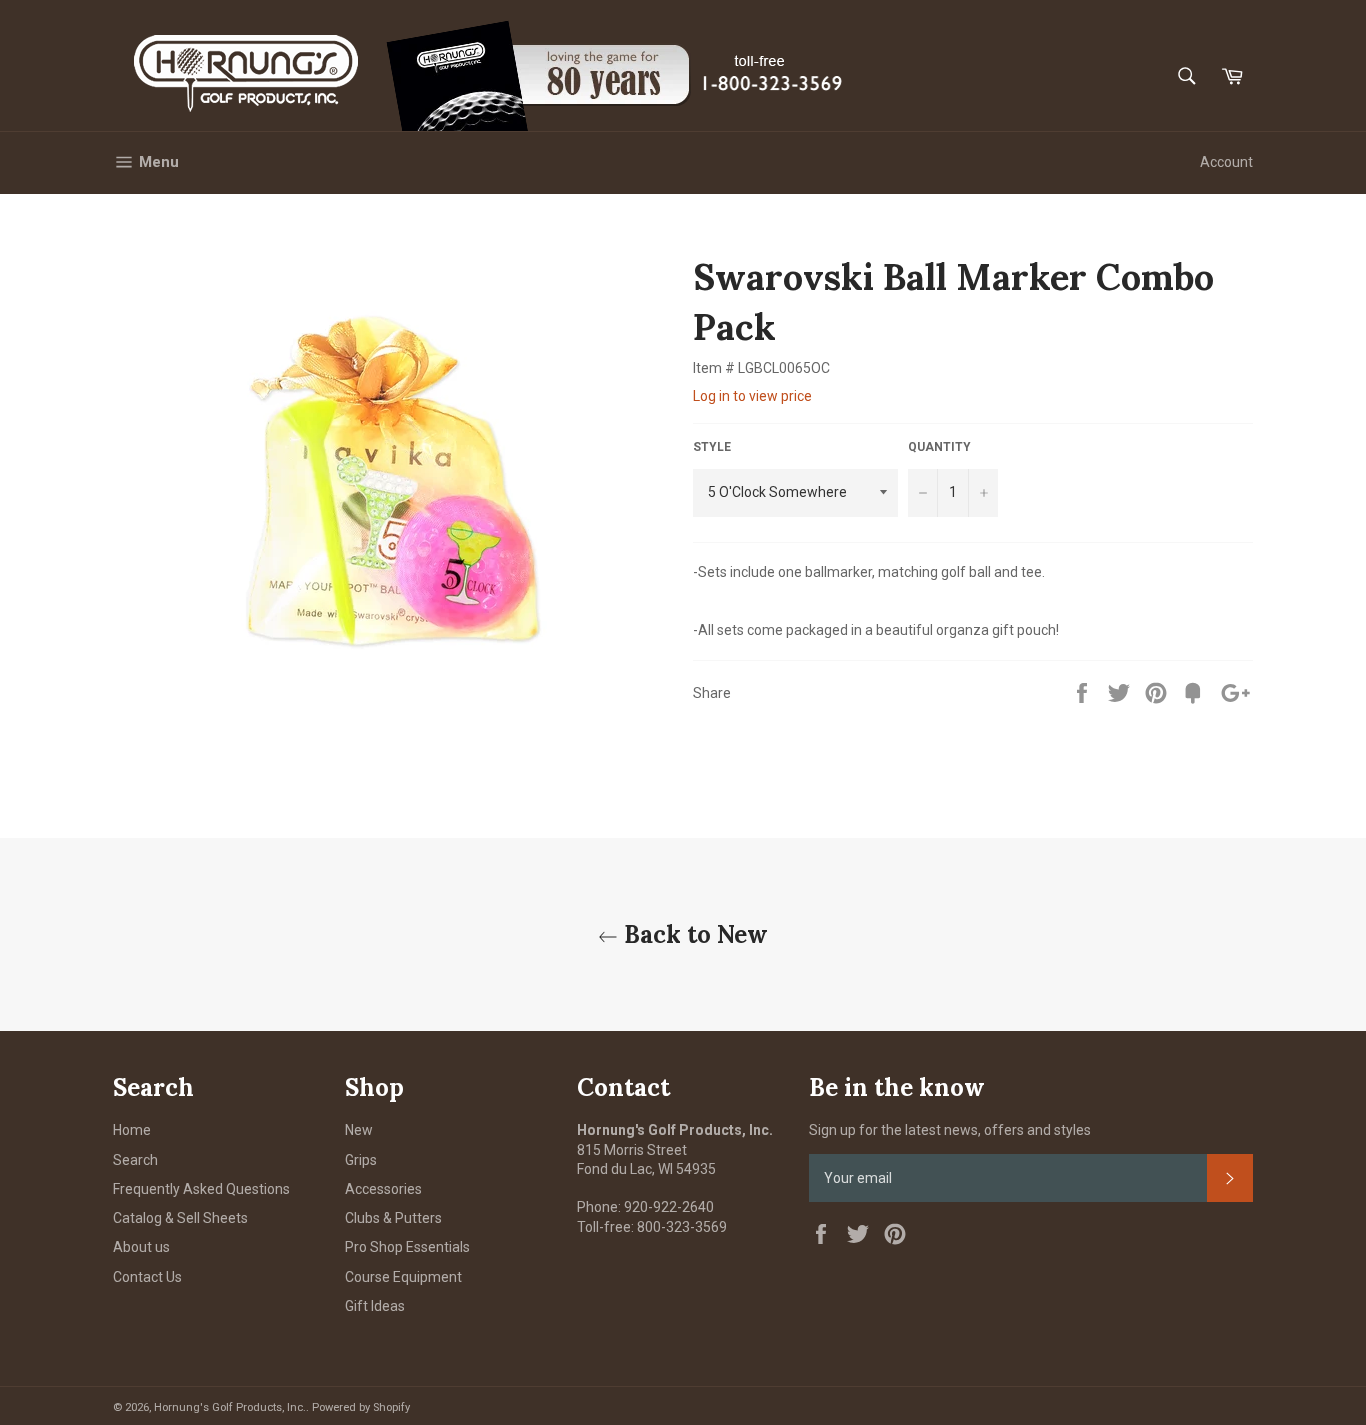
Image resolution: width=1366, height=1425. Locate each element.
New (359, 1130)
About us (141, 1247)
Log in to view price (752, 396)
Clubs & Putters (393, 1218)
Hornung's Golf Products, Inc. (230, 1407)
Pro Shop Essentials (407, 1247)
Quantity (939, 447)
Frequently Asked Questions (201, 1189)
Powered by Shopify (361, 1407)
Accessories (383, 1189)
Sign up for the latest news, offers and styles (950, 1130)
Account (1226, 162)
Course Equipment (403, 1277)
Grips (361, 1160)
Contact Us (147, 1277)
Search (135, 1160)
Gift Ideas (375, 1306)
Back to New (693, 934)
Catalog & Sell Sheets (180, 1218)
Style (712, 447)
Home (132, 1130)
